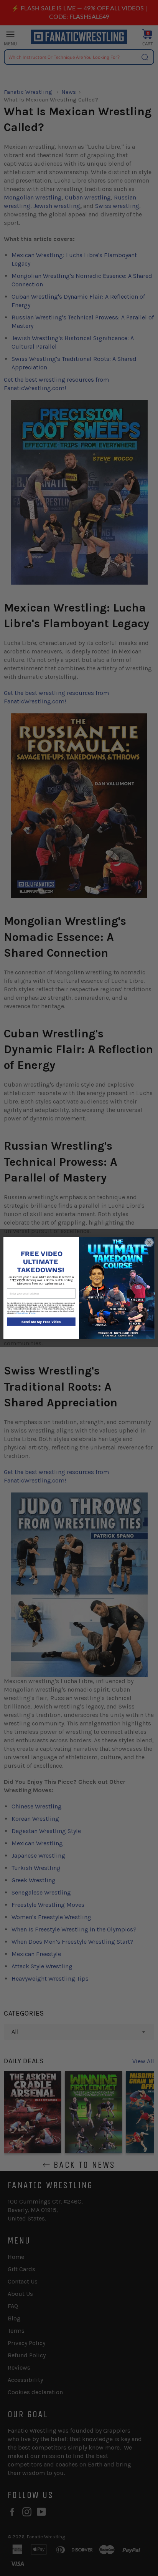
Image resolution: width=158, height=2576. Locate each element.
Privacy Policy (22, 1313)
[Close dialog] (149, 1243)
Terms (33, 1313)
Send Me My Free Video (41, 1322)
